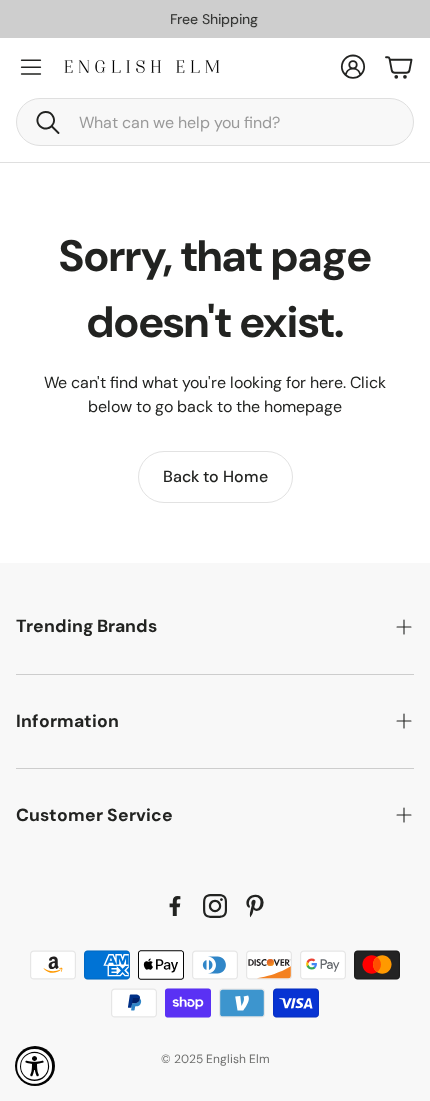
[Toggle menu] (31, 67)
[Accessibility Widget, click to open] (35, 1066)
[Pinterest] (255, 906)
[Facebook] (175, 906)
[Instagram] (215, 906)
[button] (215, 122)
